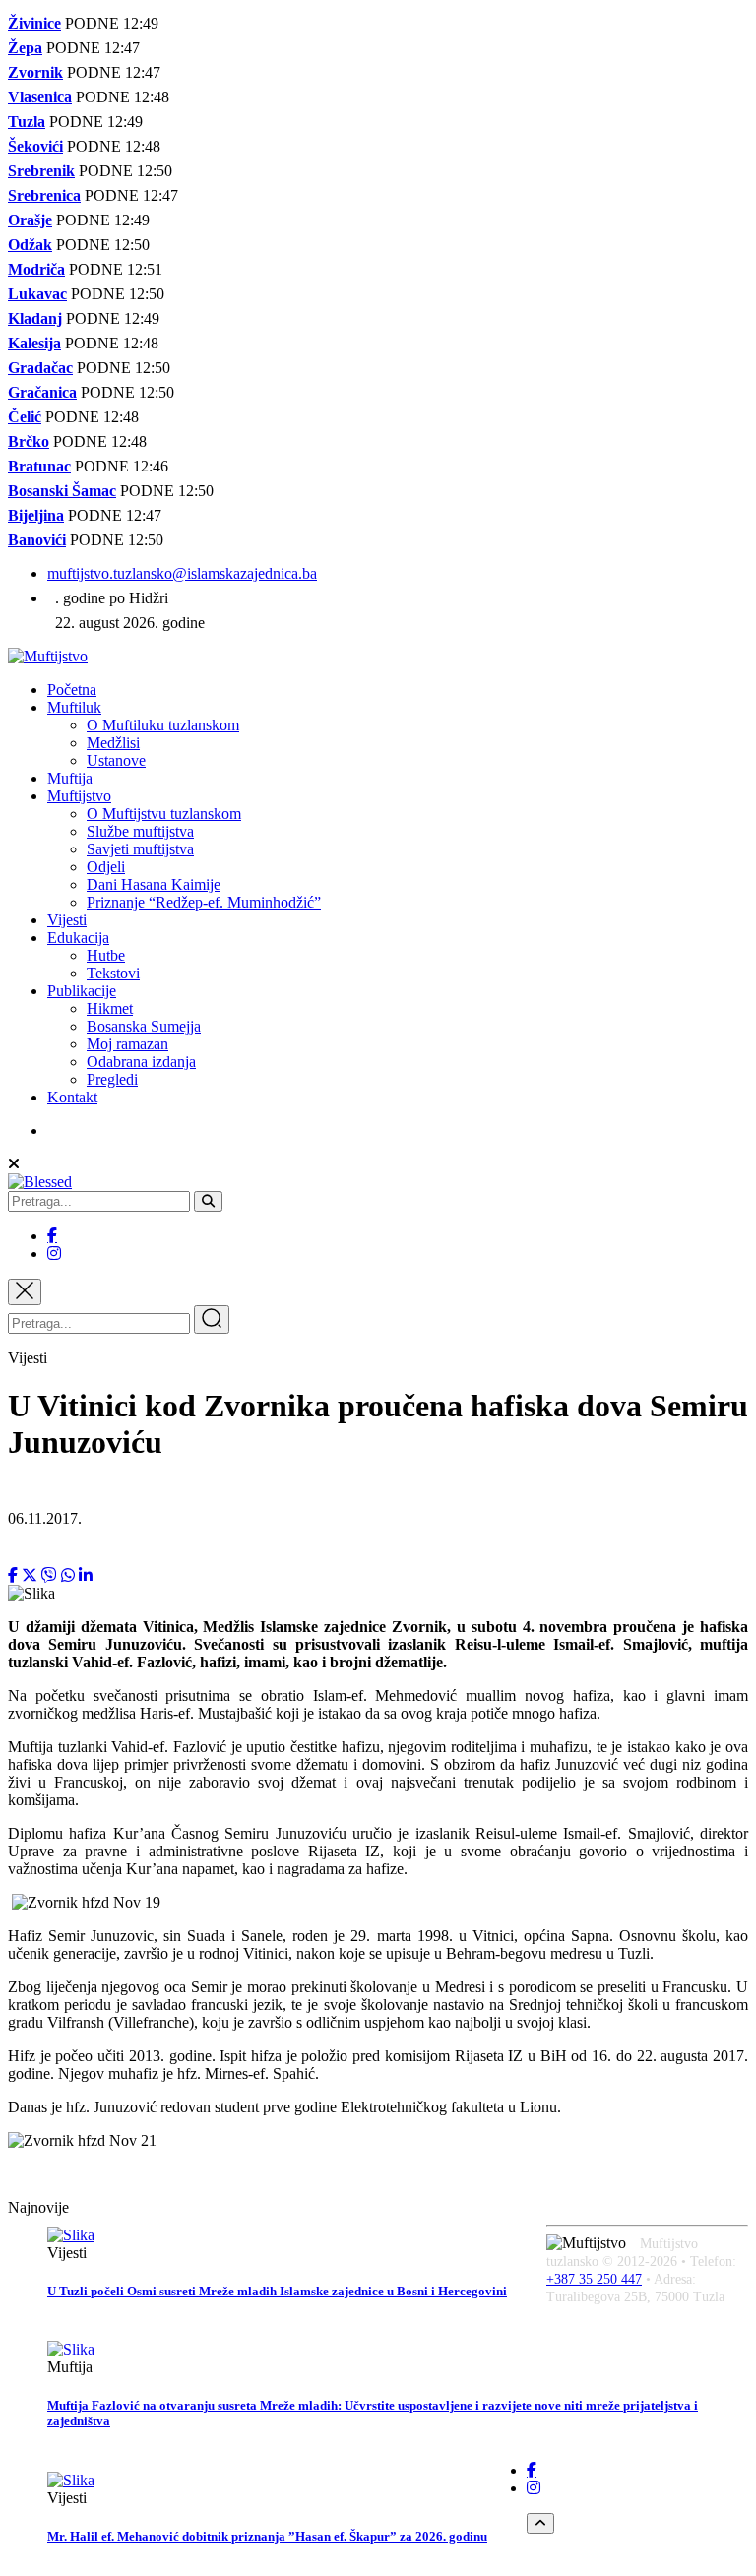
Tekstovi (113, 973)
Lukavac (37, 294)
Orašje (30, 220)
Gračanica (42, 392)
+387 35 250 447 (594, 2279)
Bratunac (39, 466)
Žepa (25, 48)
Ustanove (116, 760)
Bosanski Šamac (62, 491)
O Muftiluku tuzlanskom (163, 725)
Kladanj (35, 318)
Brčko (29, 441)
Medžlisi (113, 743)
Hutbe (106, 955)
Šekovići (35, 146)
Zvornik (35, 72)
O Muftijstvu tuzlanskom (164, 814)
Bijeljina (36, 515)
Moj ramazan (127, 1044)
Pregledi (112, 1079)
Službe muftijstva (140, 831)
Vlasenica (40, 97)
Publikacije (82, 991)
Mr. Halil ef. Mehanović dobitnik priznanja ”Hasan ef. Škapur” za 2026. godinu (267, 2536)
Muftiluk (74, 707)
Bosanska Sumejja (144, 1026)
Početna (72, 690)
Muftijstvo (79, 796)
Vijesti (67, 920)
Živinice (34, 23)
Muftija (70, 778)
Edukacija (78, 938)
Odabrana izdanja (141, 1062)
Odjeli (106, 867)
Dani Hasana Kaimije (154, 884)
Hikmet (110, 1008)
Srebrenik (41, 171)
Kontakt (72, 1097)
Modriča (36, 269)
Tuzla (27, 122)
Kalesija (34, 343)
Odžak (30, 245)
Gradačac (40, 368)
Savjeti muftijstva (140, 849)
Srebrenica (44, 195)
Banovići (37, 540)
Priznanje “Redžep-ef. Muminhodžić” (204, 902)
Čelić (25, 417)
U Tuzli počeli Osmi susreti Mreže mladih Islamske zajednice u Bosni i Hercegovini (277, 2291)
